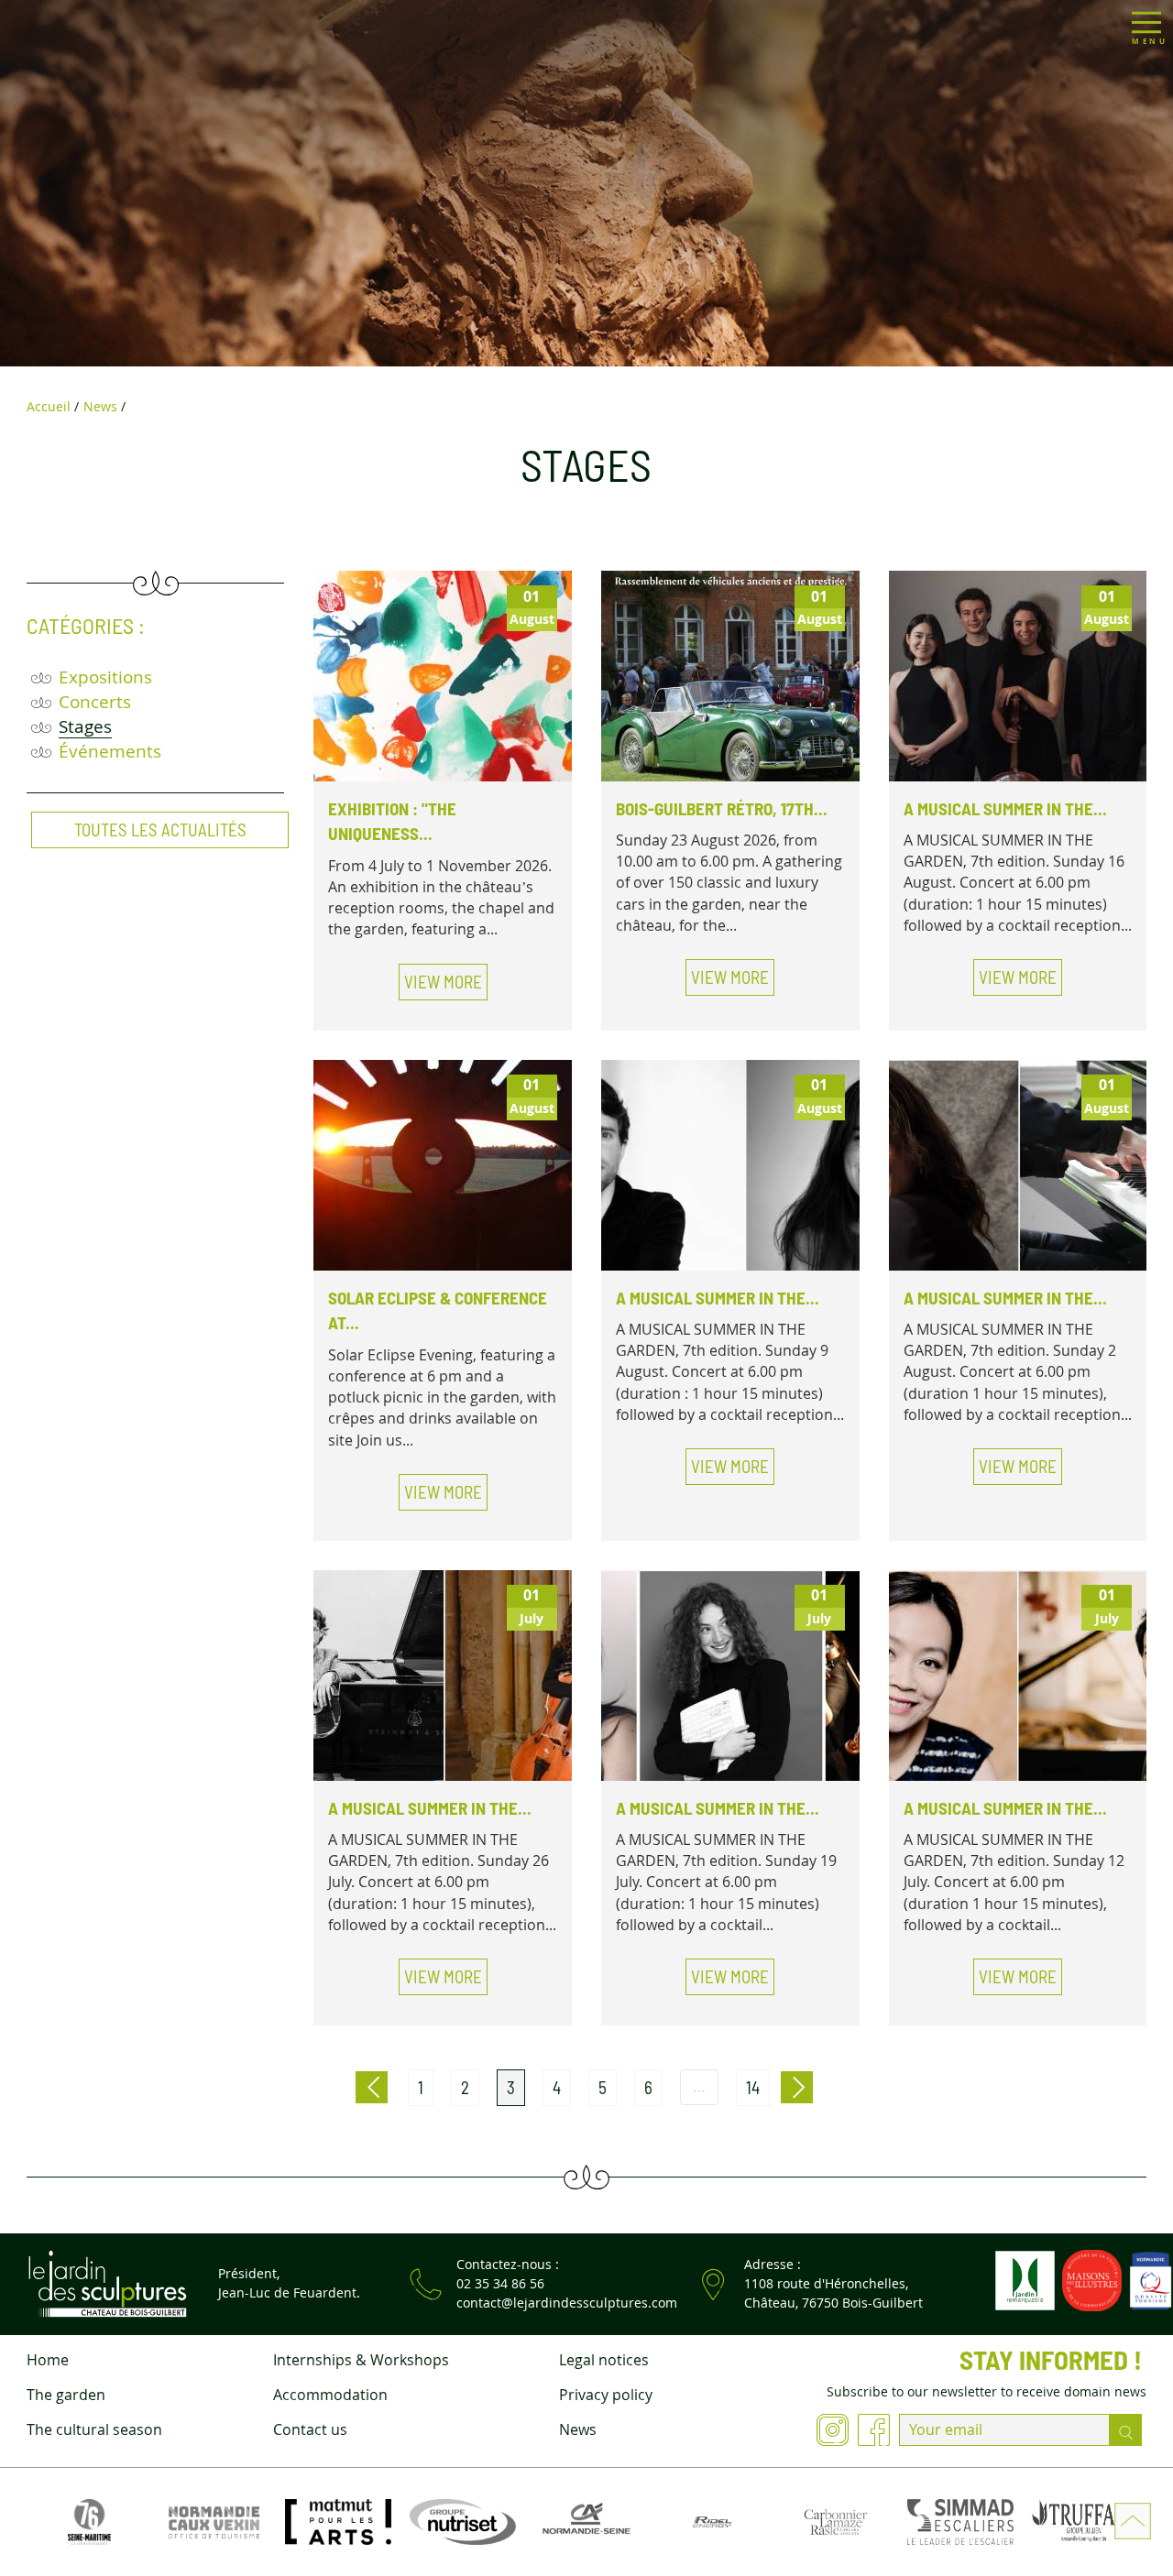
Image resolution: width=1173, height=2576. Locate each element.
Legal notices (604, 2360)
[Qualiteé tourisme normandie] (1148, 2280)
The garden (66, 2395)
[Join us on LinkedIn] (833, 2434)
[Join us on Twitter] (874, 2434)
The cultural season (94, 2429)
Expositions (105, 677)
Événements (110, 751)
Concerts (95, 701)
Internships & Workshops (361, 2360)
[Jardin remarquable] (1024, 2280)
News (578, 2429)
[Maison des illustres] (1091, 2280)
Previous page (372, 2087)
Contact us (310, 2429)
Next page (797, 2087)
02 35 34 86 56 (500, 2283)
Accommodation (330, 2395)
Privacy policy (606, 2395)
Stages (85, 726)
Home (48, 2360)
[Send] (1126, 2430)
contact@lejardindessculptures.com (567, 2303)
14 (753, 2087)
